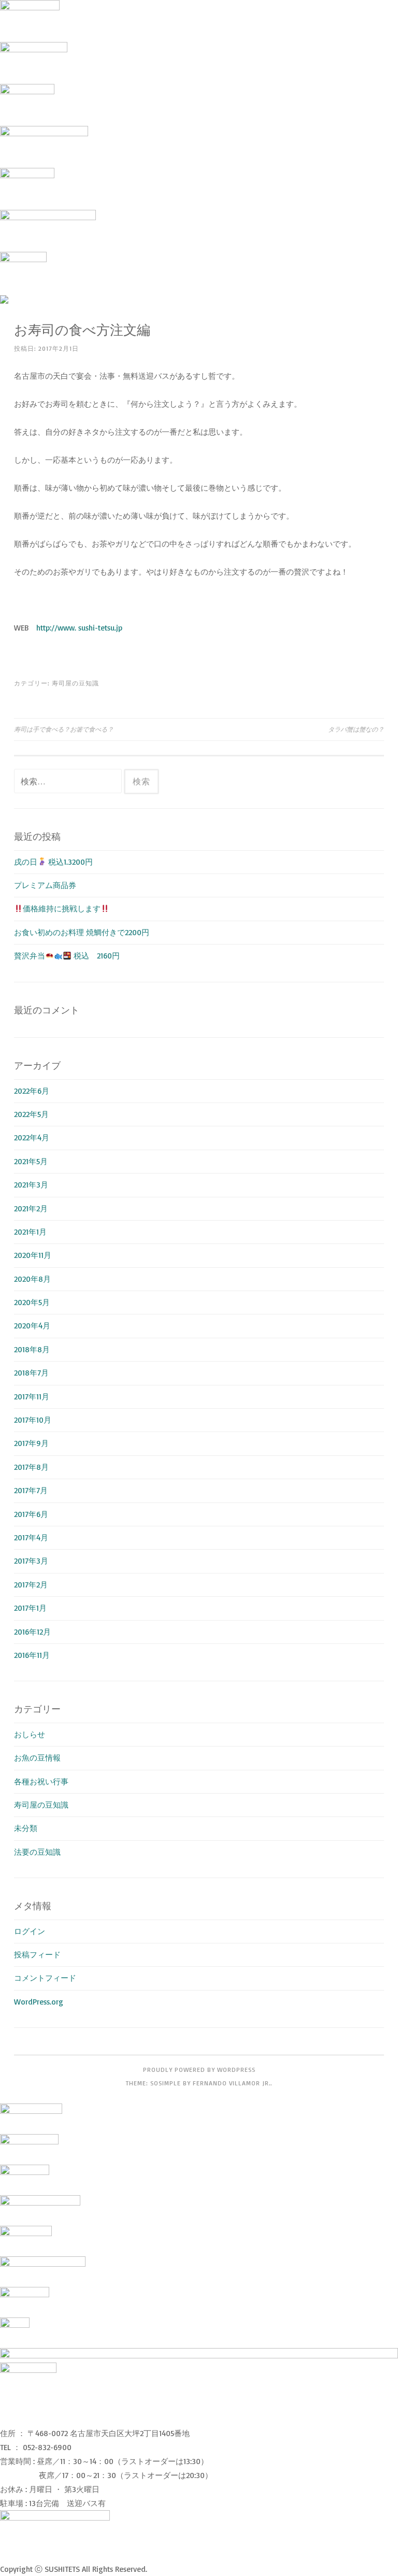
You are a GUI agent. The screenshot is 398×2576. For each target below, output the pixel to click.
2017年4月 (31, 1537)
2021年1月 (30, 1232)
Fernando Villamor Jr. (232, 2083)
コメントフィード (45, 1978)
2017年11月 (32, 1397)
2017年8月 (31, 1467)
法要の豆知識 (37, 1852)
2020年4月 (32, 1326)
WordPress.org (39, 2002)
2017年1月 (30, 1608)
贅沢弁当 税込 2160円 (67, 956)
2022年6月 (32, 1091)
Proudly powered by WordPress (199, 2070)
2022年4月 (32, 1137)
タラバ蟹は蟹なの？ (356, 729)
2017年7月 (31, 1490)
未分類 (26, 1828)
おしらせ (30, 1734)
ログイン (30, 1931)
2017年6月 (31, 1514)
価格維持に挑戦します (62, 908)
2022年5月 (31, 1114)
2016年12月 (32, 1632)
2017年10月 (33, 1420)
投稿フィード (37, 1955)
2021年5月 (31, 1161)
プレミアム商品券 (49, 885)
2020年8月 (32, 1279)
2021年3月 (31, 1185)
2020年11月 (33, 1255)
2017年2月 (31, 1585)
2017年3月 (31, 1561)
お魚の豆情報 (37, 1758)
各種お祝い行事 (41, 1781)
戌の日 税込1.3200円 (53, 862)
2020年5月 (32, 1302)
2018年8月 (32, 1349)
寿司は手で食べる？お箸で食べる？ (64, 729)
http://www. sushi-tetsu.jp (79, 628)
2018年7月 (31, 1373)
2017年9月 (31, 1443)
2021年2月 (31, 1208)
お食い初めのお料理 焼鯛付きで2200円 (82, 932)
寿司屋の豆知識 (75, 683)
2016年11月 (32, 1655)
